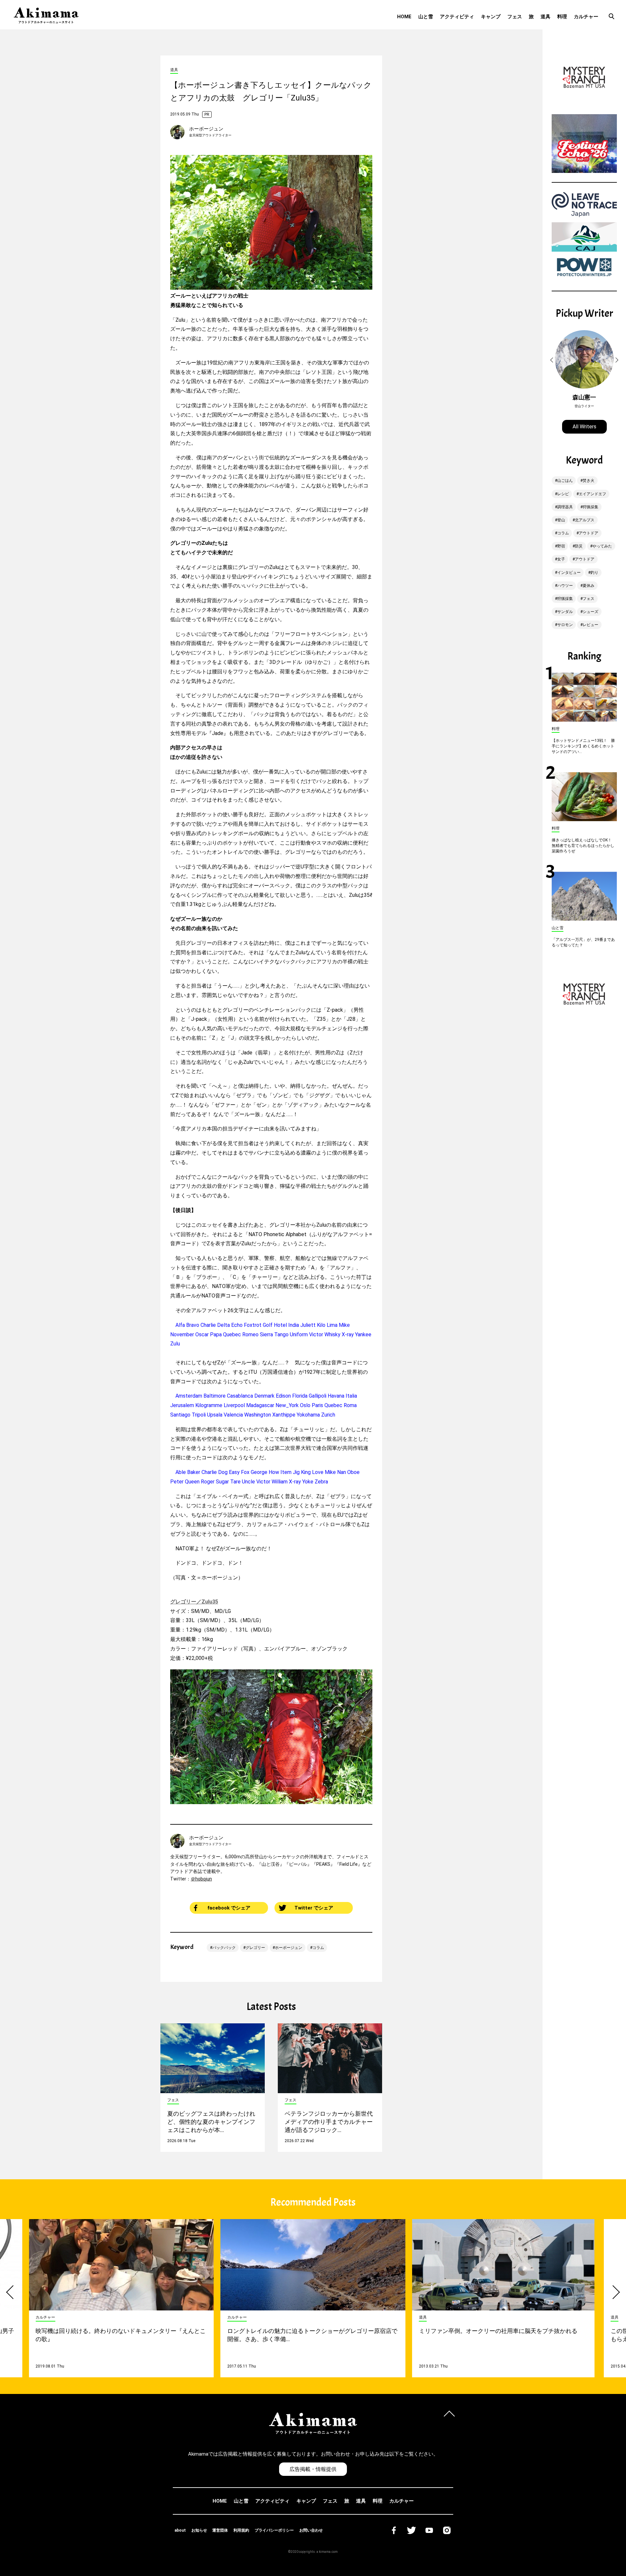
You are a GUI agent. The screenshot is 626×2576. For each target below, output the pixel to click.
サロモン (565, 625)
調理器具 (565, 507)
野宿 (561, 546)
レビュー (590, 625)
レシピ (563, 494)
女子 (561, 559)
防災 (579, 546)
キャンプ (491, 17)
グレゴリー (255, 1948)
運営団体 (220, 2530)
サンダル (565, 612)
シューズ (590, 612)
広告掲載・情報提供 (313, 2469)
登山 (561, 520)
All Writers (584, 427)
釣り (594, 573)
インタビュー (569, 573)
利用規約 (241, 2530)
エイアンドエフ (592, 494)
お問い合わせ (311, 2530)
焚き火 (589, 481)
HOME (404, 17)
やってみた (602, 546)
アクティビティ (457, 17)
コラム (318, 1948)
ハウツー (565, 586)
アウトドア (589, 533)
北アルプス (585, 520)
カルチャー (586, 17)
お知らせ (199, 2530)
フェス (515, 17)
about (180, 2530)
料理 (562, 17)
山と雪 (426, 17)
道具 (545, 17)
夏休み (589, 586)
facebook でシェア (229, 1908)
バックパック (224, 1948)
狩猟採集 (590, 507)
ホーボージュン (206, 129)
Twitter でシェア (314, 1908)
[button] (553, 360)
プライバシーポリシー (274, 2530)
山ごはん (565, 481)
